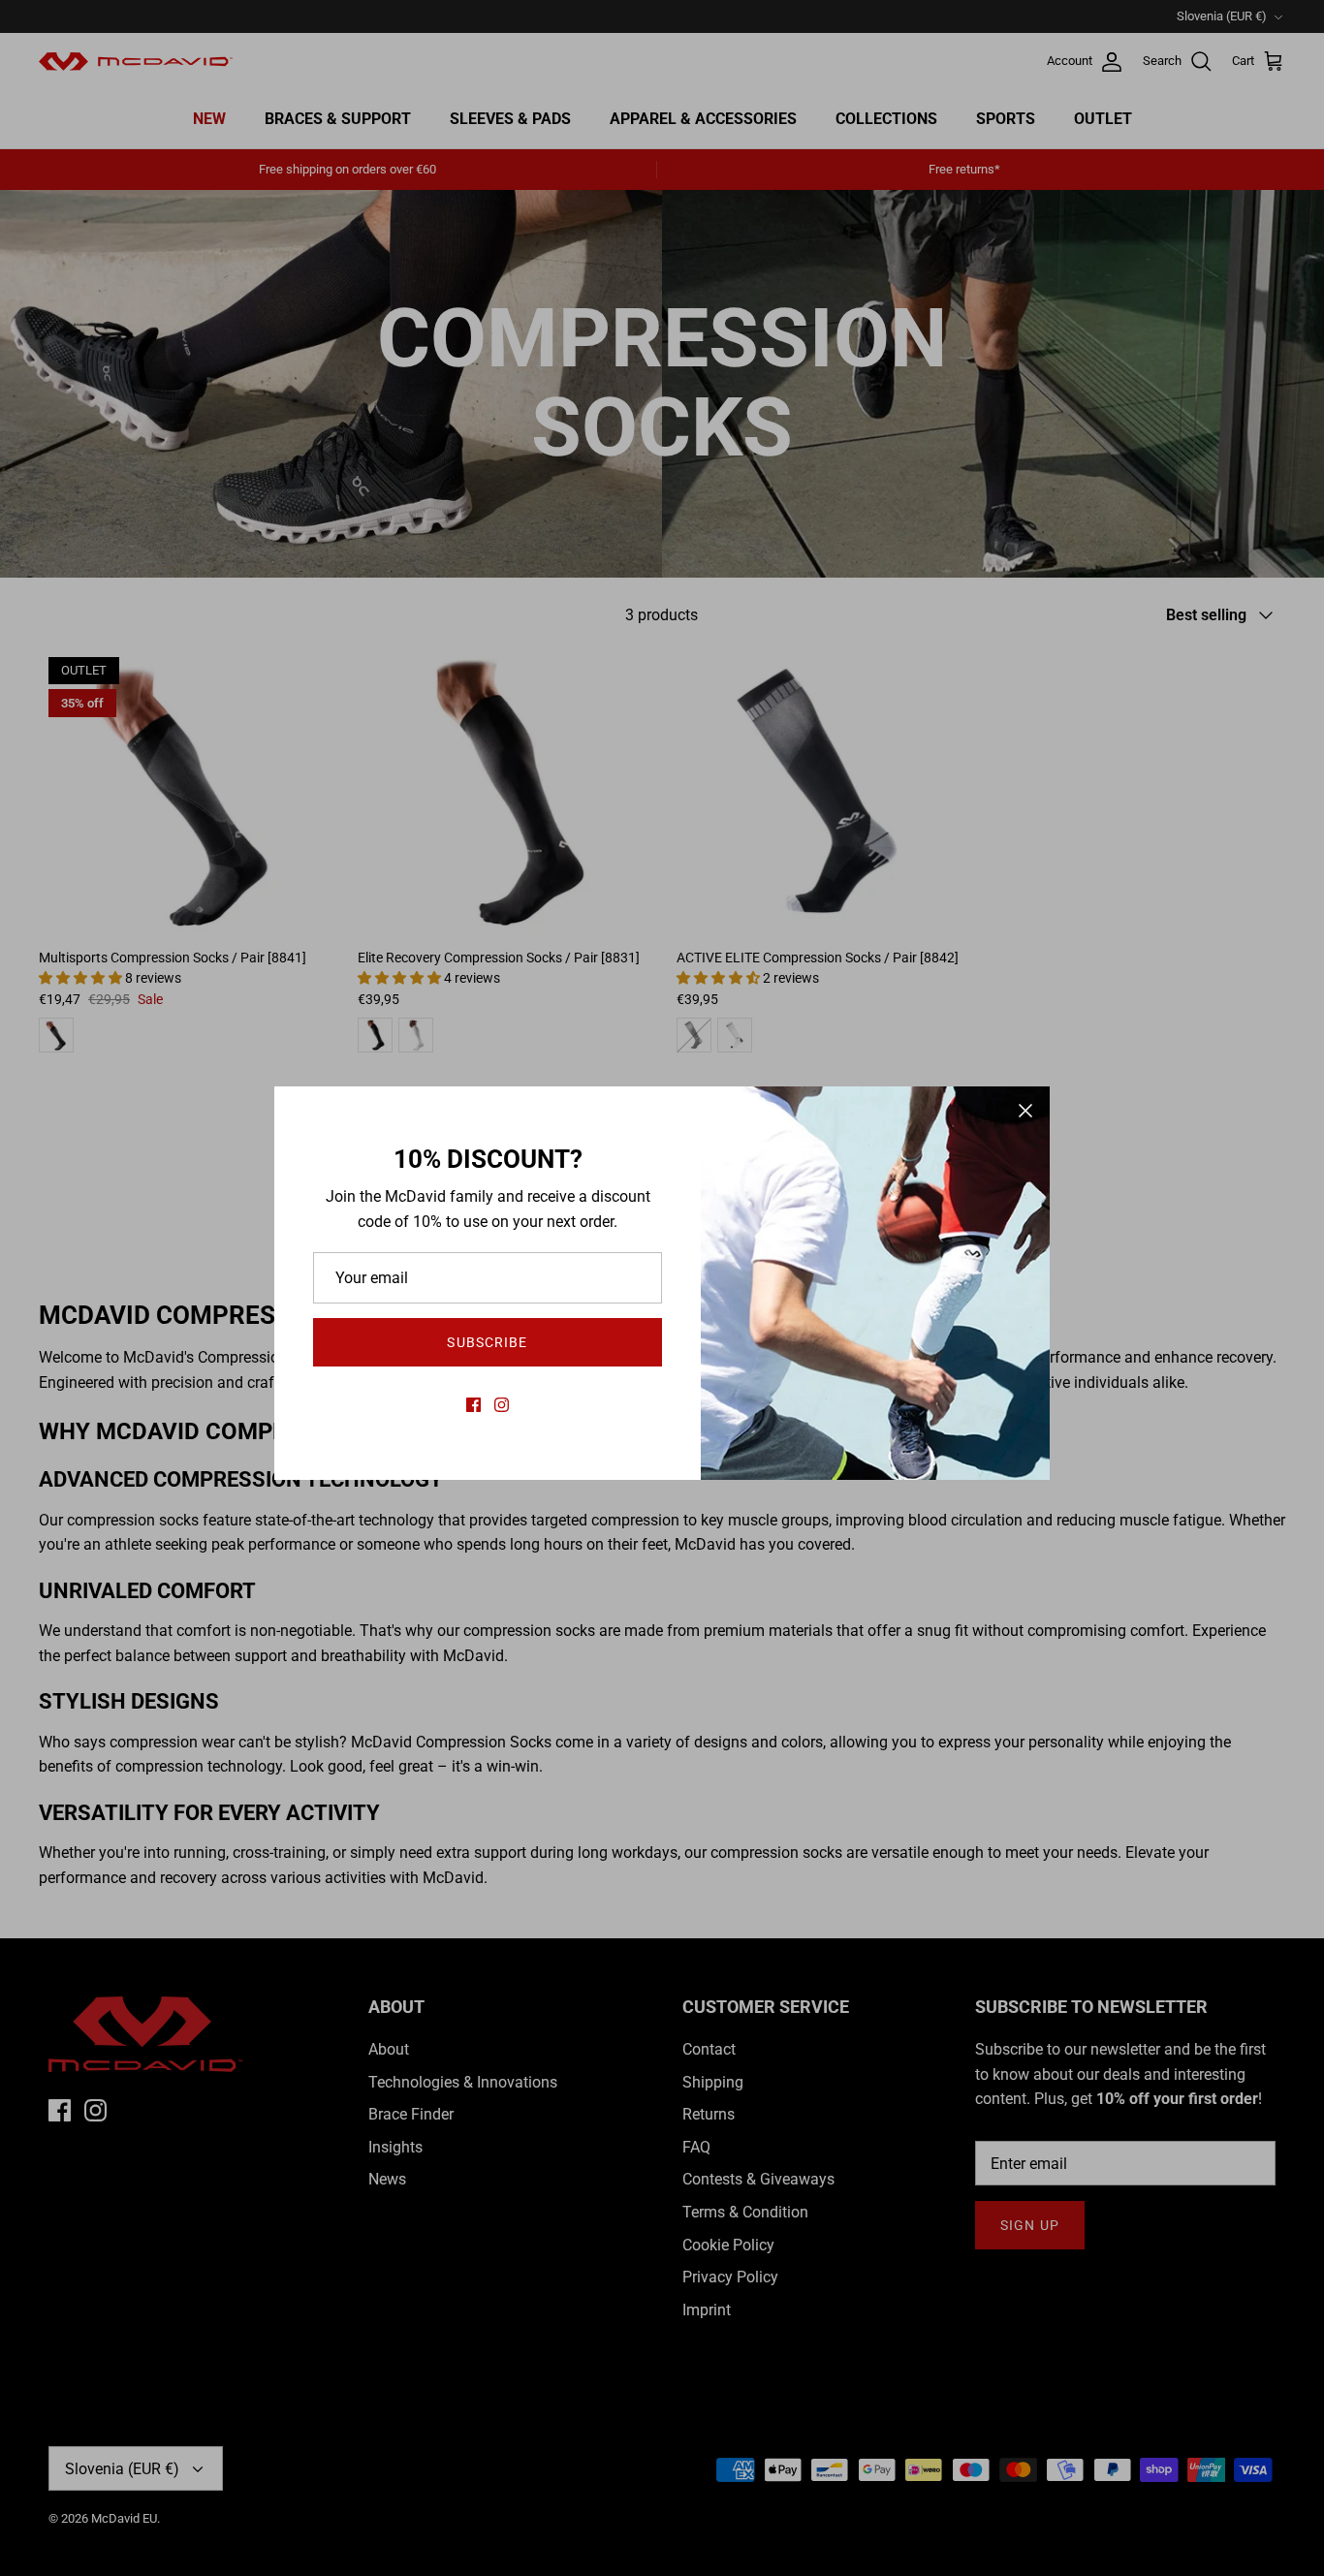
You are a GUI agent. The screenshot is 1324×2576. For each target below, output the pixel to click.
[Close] (1025, 1111)
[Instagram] (502, 1405)
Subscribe (487, 1342)
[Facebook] (473, 1405)
